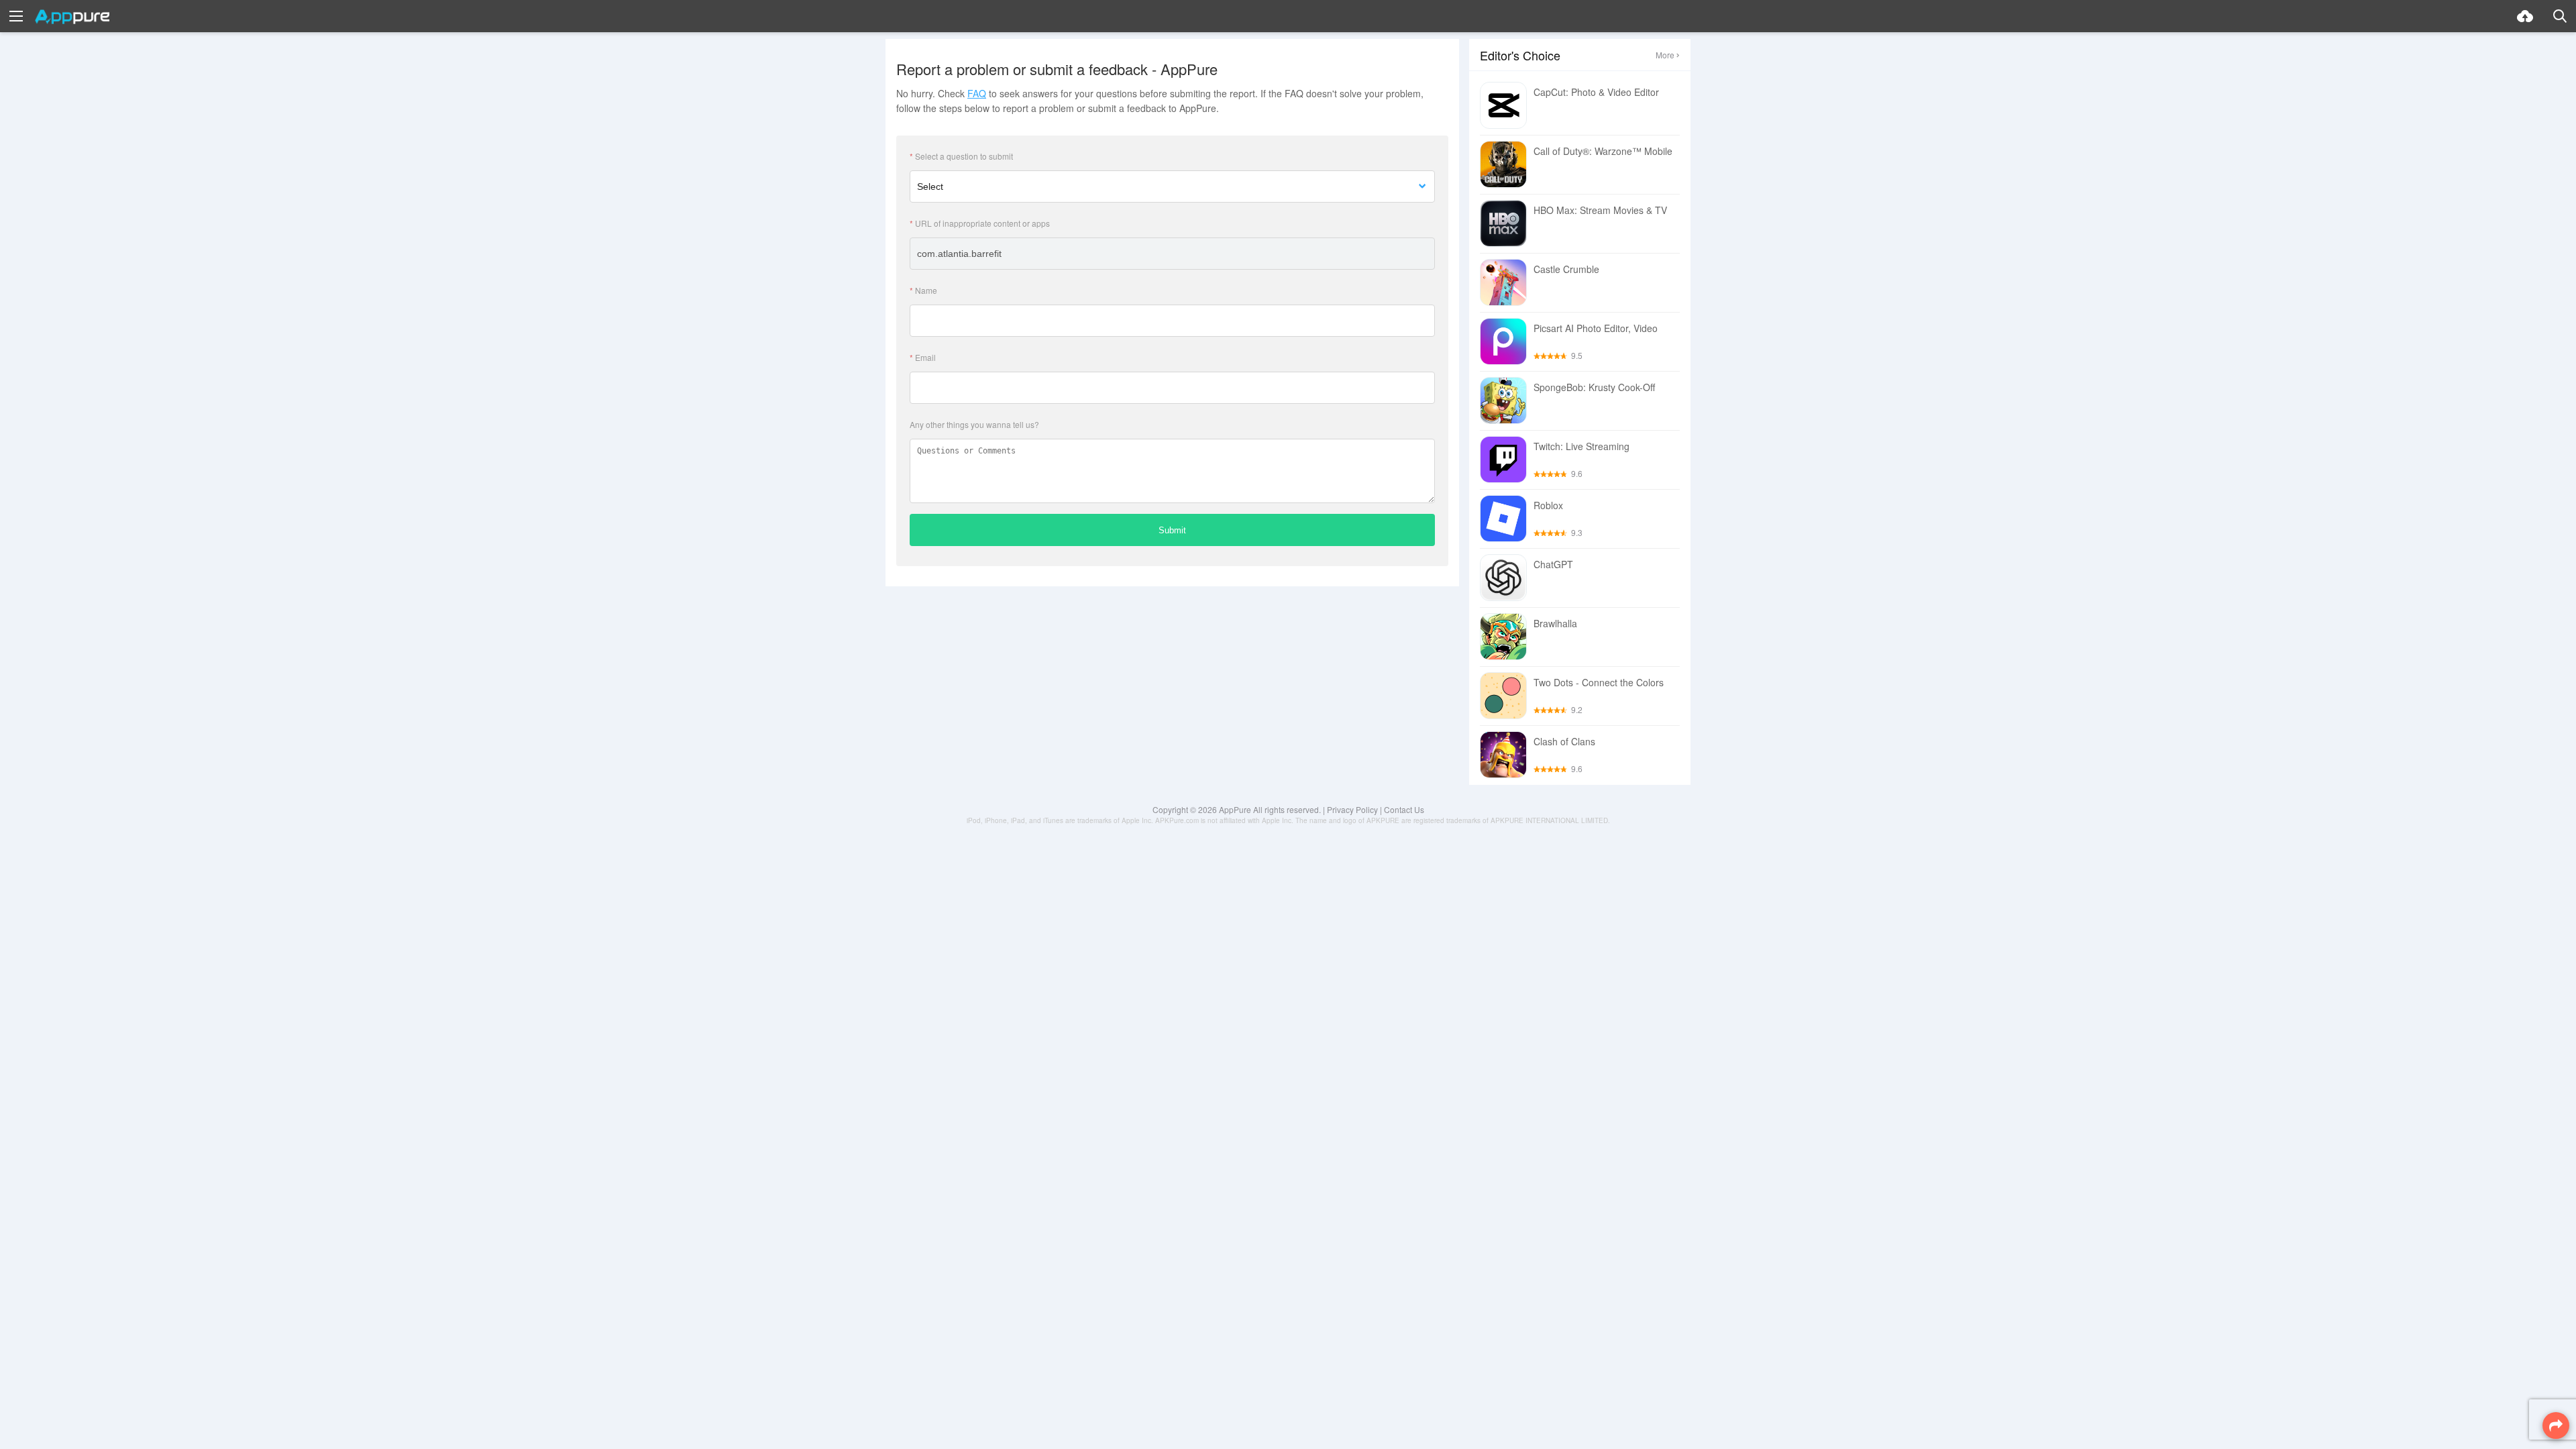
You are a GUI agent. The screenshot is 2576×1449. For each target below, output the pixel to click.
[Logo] (72, 17)
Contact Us (1404, 809)
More (1665, 55)
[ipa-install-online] (2525, 16)
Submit (1172, 530)
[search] (2560, 16)
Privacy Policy (1352, 809)
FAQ (977, 93)
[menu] (16, 16)
